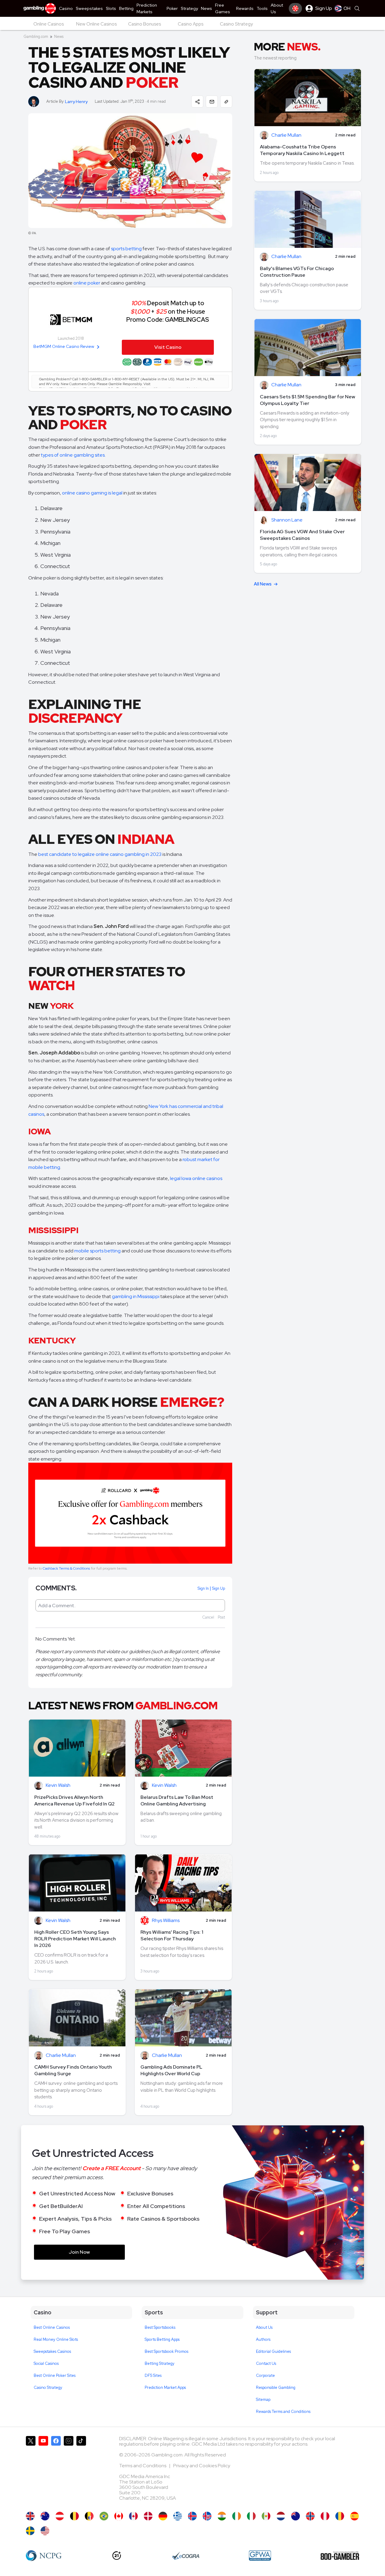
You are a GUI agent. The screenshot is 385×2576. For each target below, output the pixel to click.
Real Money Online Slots (56, 2339)
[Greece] (178, 2516)
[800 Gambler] (340, 2556)
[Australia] (45, 2516)
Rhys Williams (166, 1921)
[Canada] (119, 2516)
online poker (87, 283)
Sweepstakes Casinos (52, 2351)
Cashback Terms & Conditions (66, 1568)
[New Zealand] (296, 2516)
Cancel (208, 1617)
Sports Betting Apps (162, 2339)
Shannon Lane (287, 520)
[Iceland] (192, 2516)
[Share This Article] (197, 102)
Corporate (265, 2375)
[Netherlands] (281, 2516)
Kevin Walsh (58, 1785)
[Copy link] (226, 102)
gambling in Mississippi (136, 1296)
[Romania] (340, 2516)
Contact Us (266, 2363)
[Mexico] (266, 2516)
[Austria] (60, 2516)
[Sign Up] (295, 8)
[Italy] (251, 2516)
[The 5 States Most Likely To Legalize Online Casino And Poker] (45, 2531)
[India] (222, 2516)
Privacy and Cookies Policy (202, 2466)
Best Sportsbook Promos (166, 2351)
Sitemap (263, 2400)
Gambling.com (36, 36)
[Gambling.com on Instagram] (69, 2471)
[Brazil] (104, 2516)
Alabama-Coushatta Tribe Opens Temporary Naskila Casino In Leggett (302, 150)
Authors (263, 2339)
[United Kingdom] (30, 2516)
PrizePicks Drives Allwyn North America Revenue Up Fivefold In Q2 (74, 1800)
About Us (264, 2327)
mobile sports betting (97, 1251)
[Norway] (310, 2516)
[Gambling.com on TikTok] (81, 2471)
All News (263, 584)
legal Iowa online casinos (196, 1178)
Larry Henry (76, 102)
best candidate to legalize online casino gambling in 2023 (100, 854)
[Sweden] (30, 2531)
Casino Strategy (48, 2387)
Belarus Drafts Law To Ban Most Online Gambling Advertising (177, 1800)
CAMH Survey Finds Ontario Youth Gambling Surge (73, 2070)
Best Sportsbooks (160, 2327)
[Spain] (354, 2516)
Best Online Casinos (52, 2327)
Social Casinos (46, 2363)
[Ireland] (237, 2516)
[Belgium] (74, 2516)
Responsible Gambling (276, 2387)
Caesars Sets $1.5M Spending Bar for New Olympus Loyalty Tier (308, 400)
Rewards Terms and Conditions (283, 2412)
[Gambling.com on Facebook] (56, 2471)
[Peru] (325, 2516)
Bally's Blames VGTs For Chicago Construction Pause (297, 272)
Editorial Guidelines (273, 2351)
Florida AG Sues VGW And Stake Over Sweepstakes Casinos (302, 535)
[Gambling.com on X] (31, 2471)
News (59, 36)
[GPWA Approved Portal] (260, 2556)
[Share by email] (212, 102)
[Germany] (163, 2516)
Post (221, 1617)
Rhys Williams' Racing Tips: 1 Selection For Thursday (172, 1935)
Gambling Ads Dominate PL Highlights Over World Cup (171, 2070)
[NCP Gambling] (44, 2556)
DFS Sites (153, 2375)
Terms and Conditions (143, 2466)
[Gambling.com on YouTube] (43, 2471)
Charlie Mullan (61, 2056)
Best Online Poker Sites (55, 2375)
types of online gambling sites (73, 455)
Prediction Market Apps (165, 2387)
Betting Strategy (160, 2363)
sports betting (126, 249)
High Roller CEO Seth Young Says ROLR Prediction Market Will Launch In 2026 (75, 1939)
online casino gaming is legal (92, 493)
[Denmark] (148, 2516)
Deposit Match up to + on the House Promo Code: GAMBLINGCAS (168, 311)
